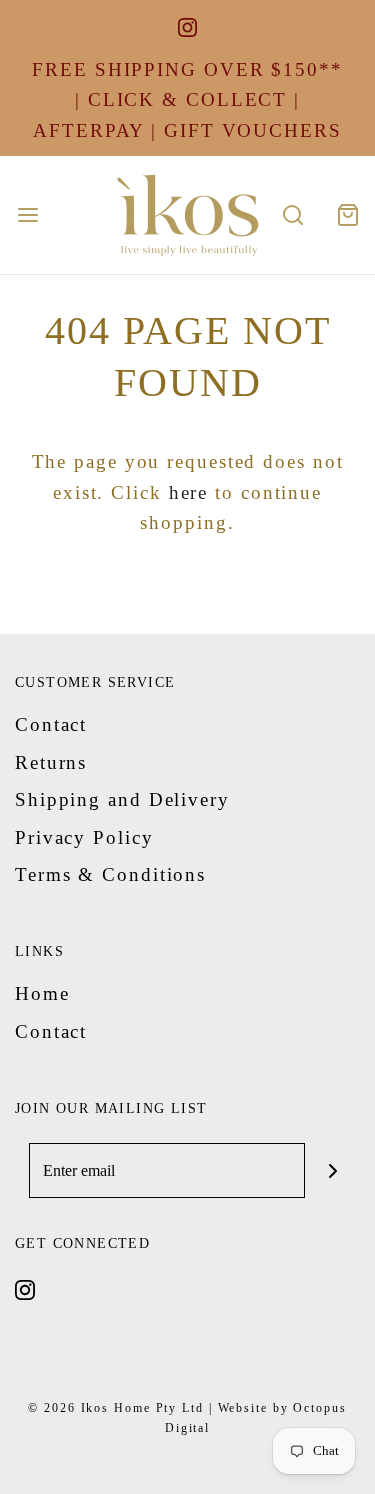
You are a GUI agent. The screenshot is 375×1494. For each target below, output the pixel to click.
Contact (51, 724)
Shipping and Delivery (122, 799)
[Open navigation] (27, 215)
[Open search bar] (292, 215)
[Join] (332, 1170)
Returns (51, 762)
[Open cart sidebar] (347, 215)
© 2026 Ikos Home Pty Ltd (116, 1408)
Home (42, 993)
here (189, 492)
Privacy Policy (84, 837)
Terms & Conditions (110, 874)
